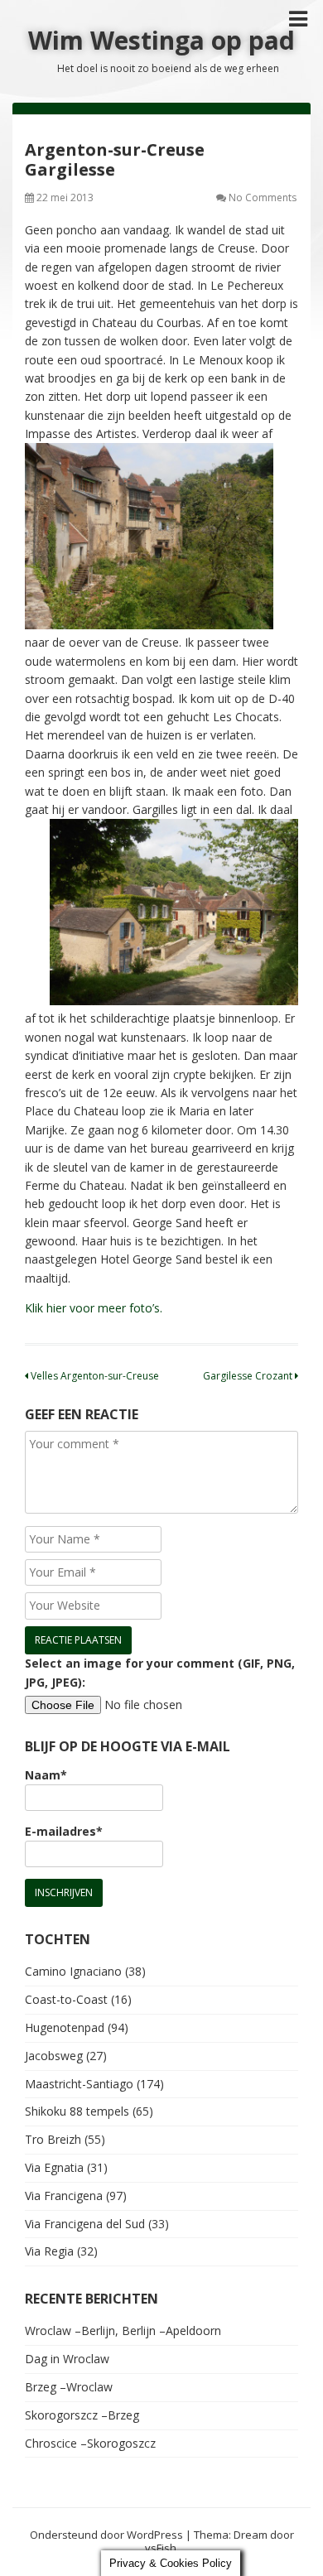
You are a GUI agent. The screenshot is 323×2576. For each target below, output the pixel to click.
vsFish (161, 2548)
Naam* (46, 1775)
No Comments (263, 197)
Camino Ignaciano (73, 1971)
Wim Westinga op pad (161, 40)
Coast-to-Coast (66, 1999)
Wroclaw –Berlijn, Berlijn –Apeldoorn (123, 2330)
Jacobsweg (54, 2056)
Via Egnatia (54, 2167)
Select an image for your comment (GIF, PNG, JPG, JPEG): (160, 1672)
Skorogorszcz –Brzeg (82, 2415)
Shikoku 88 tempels (77, 2111)
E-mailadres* (64, 1831)
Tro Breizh (53, 2139)
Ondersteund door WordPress (106, 2535)
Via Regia (49, 2251)
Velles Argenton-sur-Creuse (94, 1376)
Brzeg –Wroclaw (69, 2387)
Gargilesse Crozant (249, 1376)
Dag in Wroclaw (67, 2359)
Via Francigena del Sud (85, 2224)
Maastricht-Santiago (79, 2084)
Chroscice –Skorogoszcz (90, 2443)
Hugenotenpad (65, 2027)
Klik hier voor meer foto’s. (94, 1308)
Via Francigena (64, 2196)
